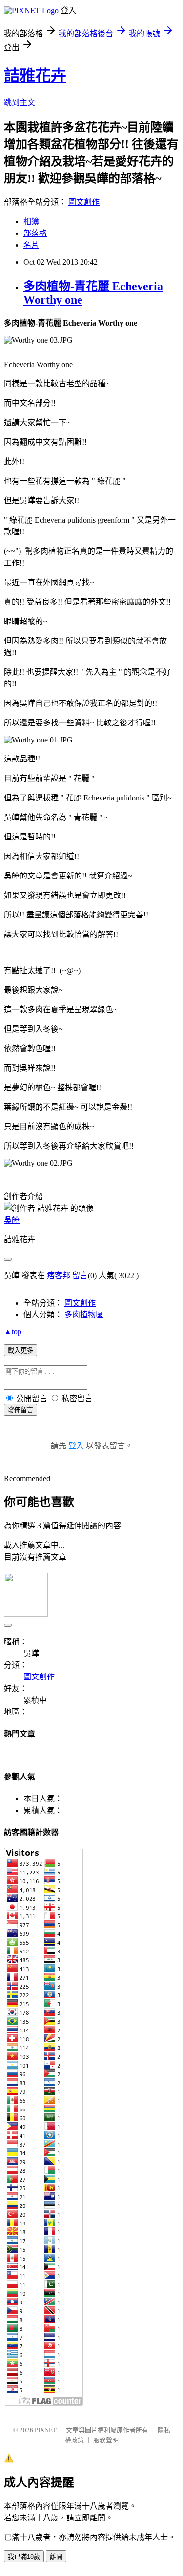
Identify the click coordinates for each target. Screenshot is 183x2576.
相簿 (31, 222)
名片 (31, 245)
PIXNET (46, 2430)
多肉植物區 (84, 1315)
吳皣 (12, 1220)
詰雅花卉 (35, 76)
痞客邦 (59, 1276)
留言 (80, 1276)
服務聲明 (106, 2440)
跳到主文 (20, 103)
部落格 (35, 233)
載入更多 (20, 1351)
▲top (13, 1332)
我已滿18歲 (24, 2557)
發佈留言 (20, 1410)
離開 (56, 2557)
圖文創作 (84, 202)
